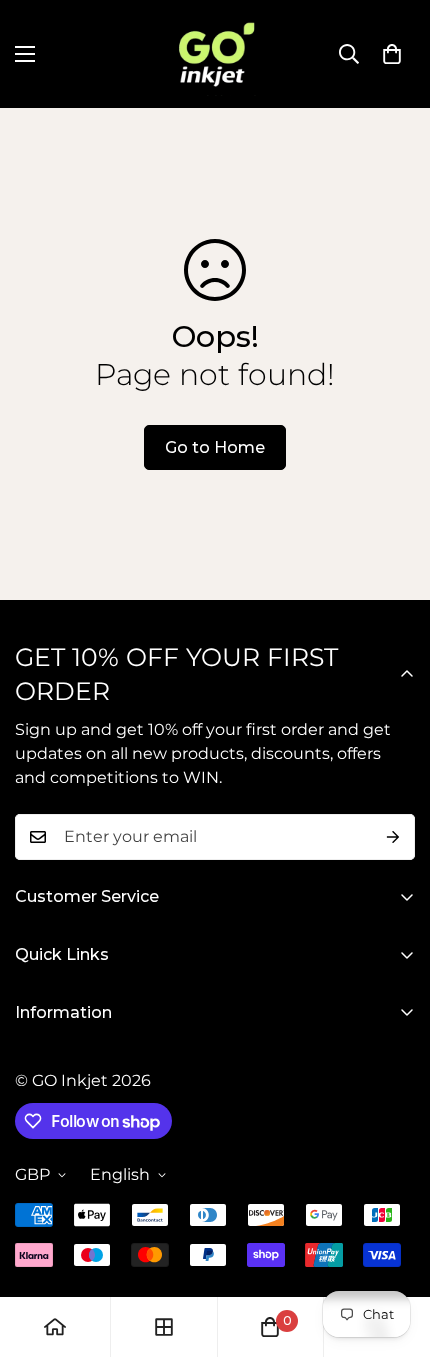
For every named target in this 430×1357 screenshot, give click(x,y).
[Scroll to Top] (394, 1251)
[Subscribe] (393, 837)
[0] (392, 54)
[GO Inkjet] (215, 54)
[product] (55, 1327)
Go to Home (215, 447)
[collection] (164, 1327)
